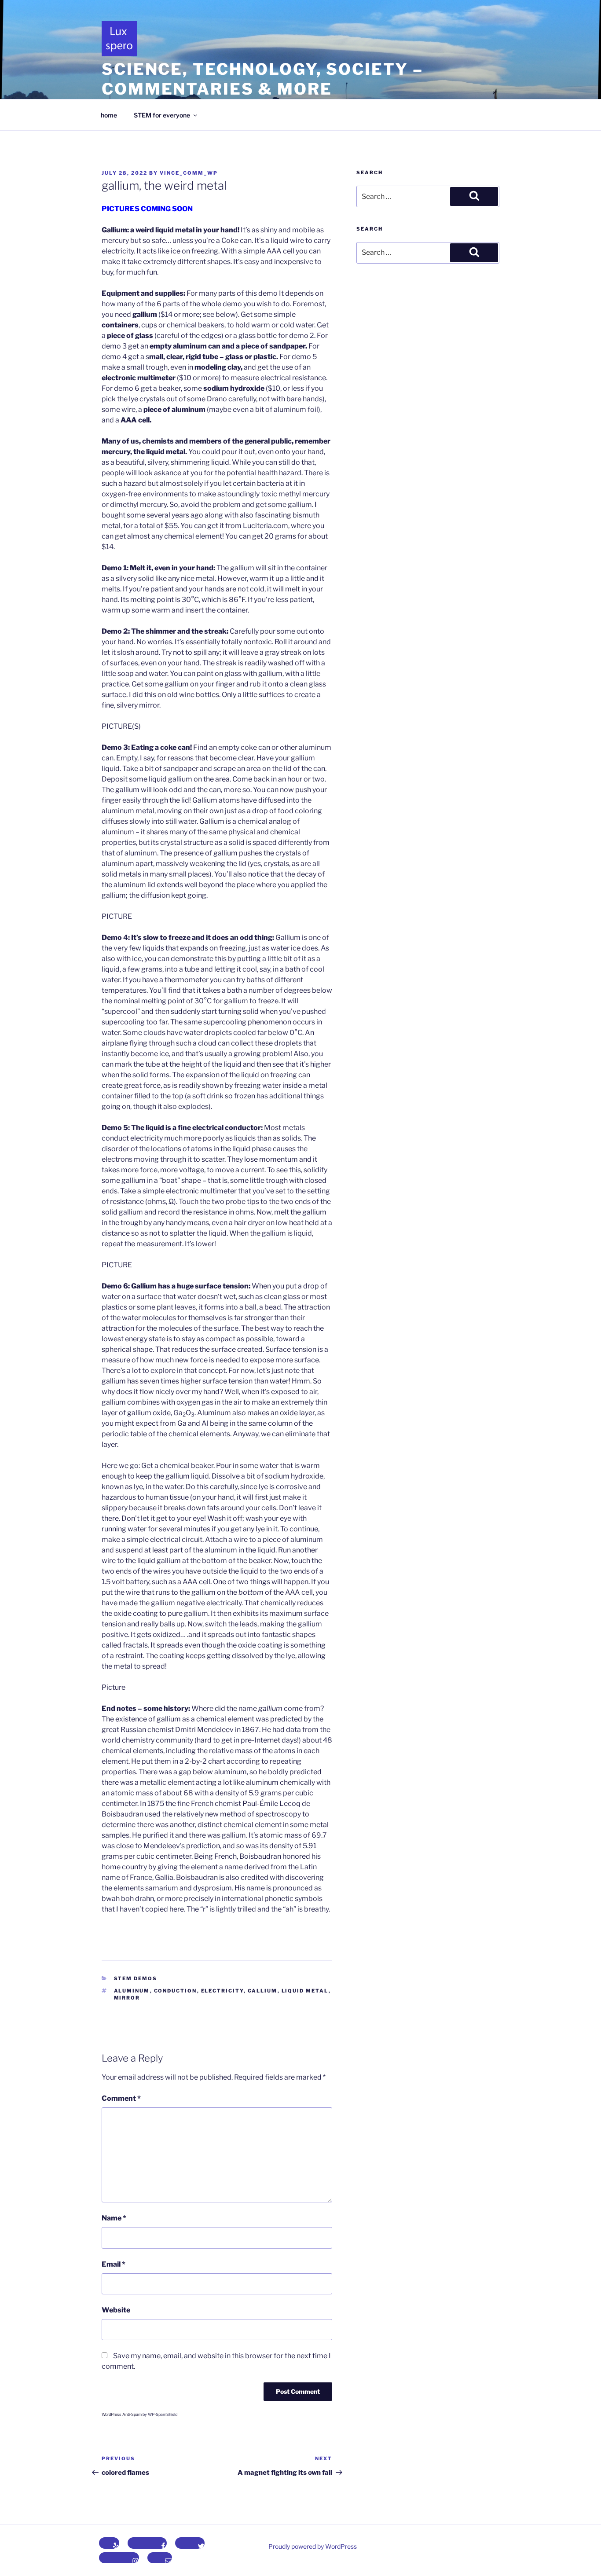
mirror (127, 1998)
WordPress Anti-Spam (122, 2414)
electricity (222, 1991)
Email (114, 2264)
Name (114, 2218)
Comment (121, 2098)
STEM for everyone (162, 115)
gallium (263, 1991)
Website (116, 2310)
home (109, 115)
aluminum (132, 1991)
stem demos (136, 1978)
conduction (176, 1991)
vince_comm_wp (189, 173)
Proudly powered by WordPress (313, 2546)
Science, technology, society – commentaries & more (262, 79)
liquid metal (305, 1991)
